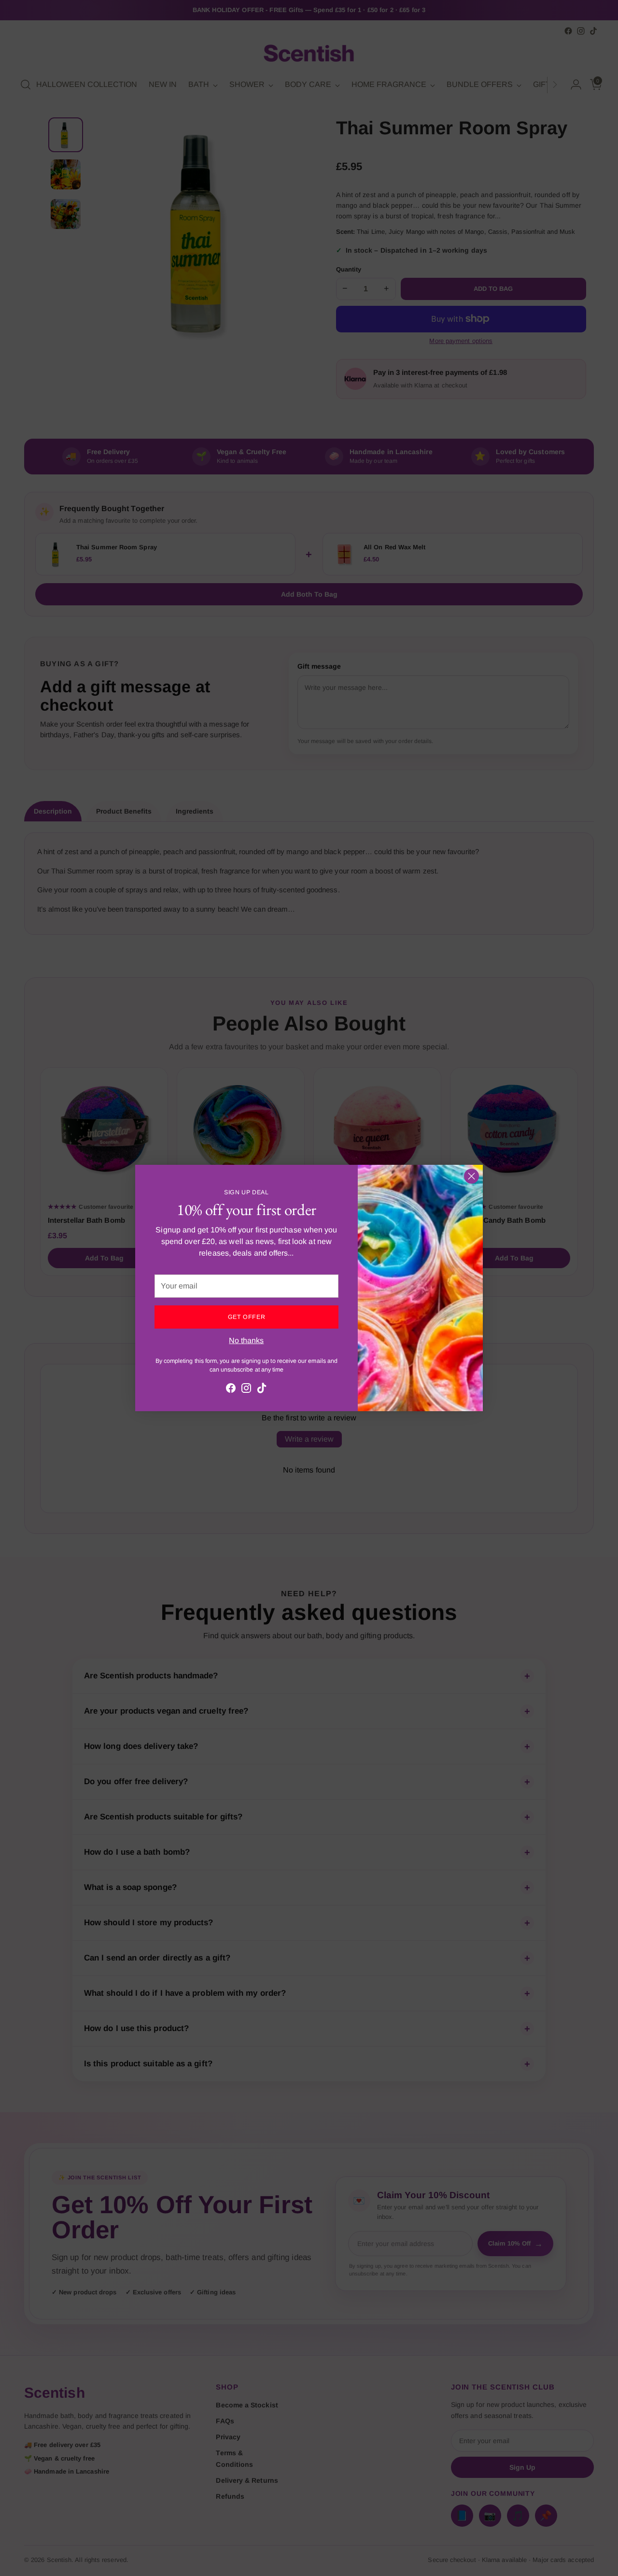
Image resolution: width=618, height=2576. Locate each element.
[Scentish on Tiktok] (262, 1390)
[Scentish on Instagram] (246, 1390)
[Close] (471, 1176)
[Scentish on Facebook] (231, 1390)
